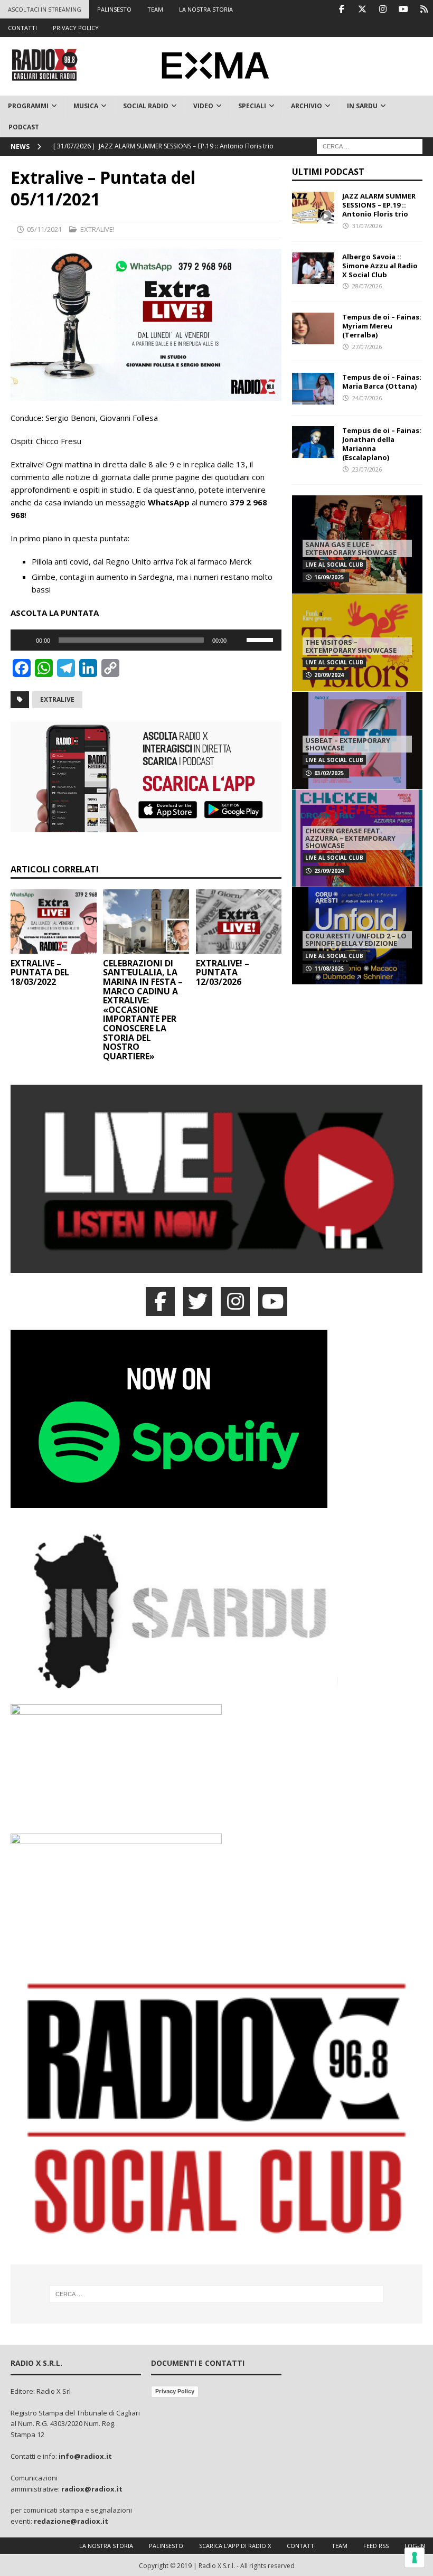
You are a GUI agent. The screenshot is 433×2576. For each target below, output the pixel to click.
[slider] (261, 639)
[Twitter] (362, 9)
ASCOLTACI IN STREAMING (45, 9)
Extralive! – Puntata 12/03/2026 (223, 972)
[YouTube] (273, 1301)
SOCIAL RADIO (146, 106)
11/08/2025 (329, 969)
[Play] (24, 640)
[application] (146, 640)
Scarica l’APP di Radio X (235, 2546)
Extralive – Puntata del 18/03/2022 (40, 972)
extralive (57, 699)
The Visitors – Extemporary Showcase (351, 646)
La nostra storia (106, 2546)
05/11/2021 (44, 229)
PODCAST (24, 127)
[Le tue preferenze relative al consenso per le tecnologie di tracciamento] (415, 2558)
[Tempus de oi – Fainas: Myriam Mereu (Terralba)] (313, 328)
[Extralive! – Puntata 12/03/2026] (239, 922)
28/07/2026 (367, 286)
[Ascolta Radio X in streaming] (216, 1267)
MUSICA (86, 106)
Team (340, 2546)
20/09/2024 (329, 675)
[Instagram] (383, 9)
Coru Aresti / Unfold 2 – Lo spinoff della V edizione (356, 939)
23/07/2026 (367, 469)
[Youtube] (403, 9)
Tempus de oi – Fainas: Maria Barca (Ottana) (382, 382)
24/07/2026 (367, 398)
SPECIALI (252, 106)
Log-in (415, 2546)
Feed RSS (376, 2546)
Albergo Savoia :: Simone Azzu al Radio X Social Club (380, 266)
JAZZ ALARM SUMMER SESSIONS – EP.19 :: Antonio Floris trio (379, 205)
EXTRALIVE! (97, 229)
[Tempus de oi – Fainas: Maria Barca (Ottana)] (313, 389)
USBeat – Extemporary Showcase (348, 744)
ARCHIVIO (307, 106)
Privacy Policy (175, 2391)
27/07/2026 (367, 347)
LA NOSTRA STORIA (206, 9)
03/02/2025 (329, 773)
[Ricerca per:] (370, 145)
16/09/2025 (329, 577)
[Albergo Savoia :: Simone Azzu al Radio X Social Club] (313, 268)
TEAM (155, 9)
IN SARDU (362, 106)
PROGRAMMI (28, 106)
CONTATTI (22, 28)
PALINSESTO (114, 9)
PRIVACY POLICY (76, 28)
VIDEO (203, 106)
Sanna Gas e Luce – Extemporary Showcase (351, 548)
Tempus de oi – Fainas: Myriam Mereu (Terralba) (382, 326)
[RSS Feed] (424, 9)
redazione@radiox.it (71, 2521)
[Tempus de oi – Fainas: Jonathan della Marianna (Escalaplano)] (313, 442)
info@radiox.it (85, 2456)
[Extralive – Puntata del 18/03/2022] (54, 922)
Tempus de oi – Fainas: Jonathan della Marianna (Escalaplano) (382, 444)
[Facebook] (341, 9)
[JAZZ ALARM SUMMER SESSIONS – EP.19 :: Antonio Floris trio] (313, 208)
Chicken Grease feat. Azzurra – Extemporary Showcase (350, 838)
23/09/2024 (329, 871)
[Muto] (238, 640)
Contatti (301, 2546)
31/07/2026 (367, 226)
